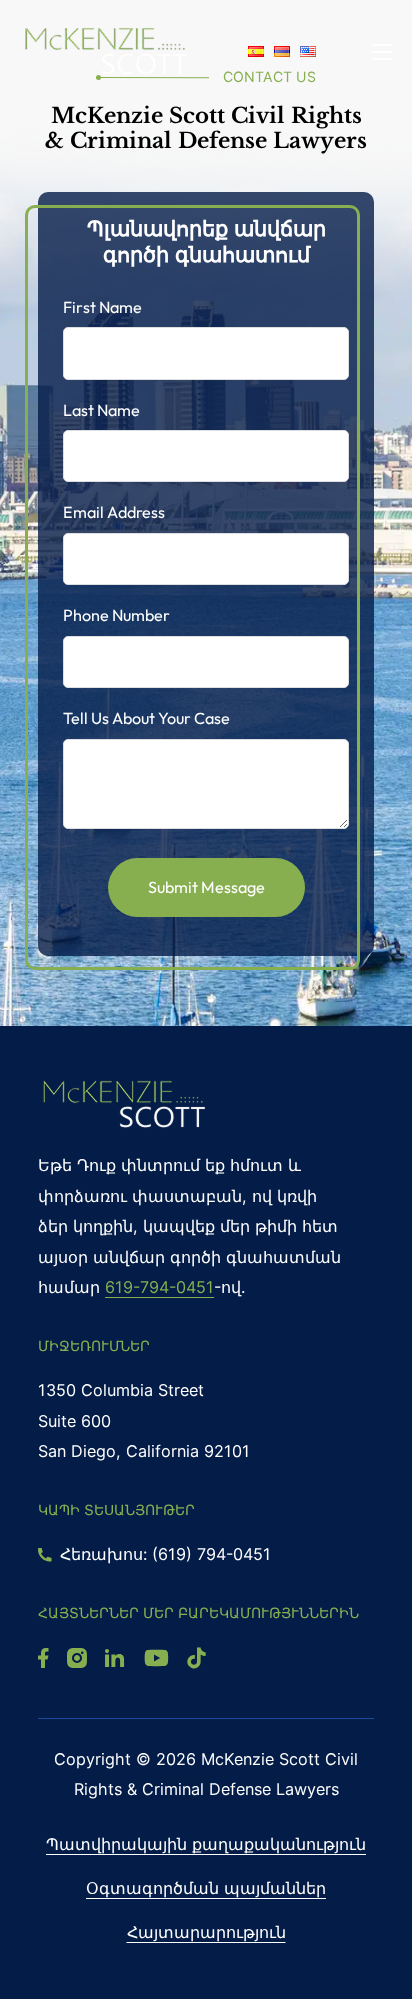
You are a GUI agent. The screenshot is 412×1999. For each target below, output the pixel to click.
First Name (102, 307)
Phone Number (116, 615)
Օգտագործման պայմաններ (206, 1888)
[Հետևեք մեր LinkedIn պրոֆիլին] (115, 1658)
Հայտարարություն (206, 1932)
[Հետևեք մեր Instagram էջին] (77, 1658)
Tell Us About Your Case (146, 718)
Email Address (114, 512)
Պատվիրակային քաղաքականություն (206, 1844)
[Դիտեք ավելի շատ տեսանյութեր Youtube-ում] (156, 1658)
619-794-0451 (159, 1287)
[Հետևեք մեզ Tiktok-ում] (196, 1658)
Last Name (101, 410)
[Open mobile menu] (382, 52)
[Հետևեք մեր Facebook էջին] (43, 1658)
